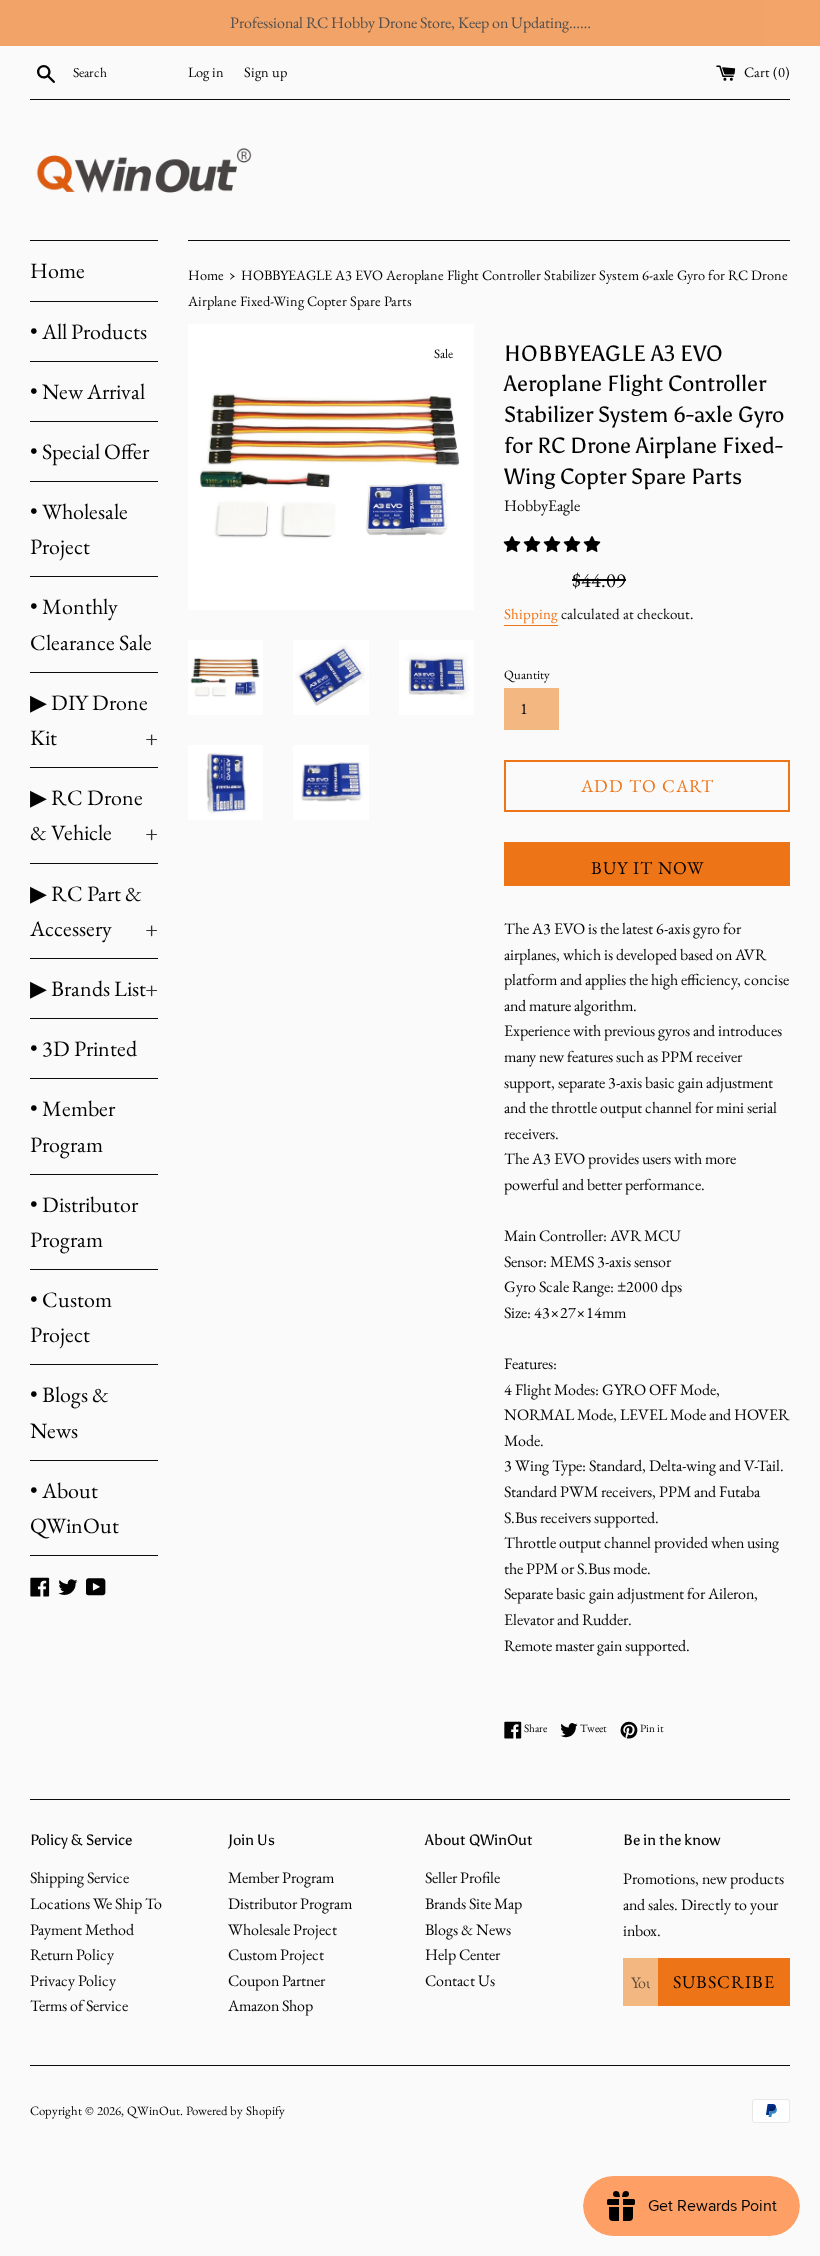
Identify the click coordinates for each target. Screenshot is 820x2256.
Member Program (281, 1877)
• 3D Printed (83, 1048)
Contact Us (460, 1980)
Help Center (462, 1954)
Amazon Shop (270, 2005)
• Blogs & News (69, 1412)
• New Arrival (87, 391)
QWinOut (153, 2110)
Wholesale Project (282, 1929)
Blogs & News (468, 1929)
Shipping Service (79, 1877)
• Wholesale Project (79, 529)
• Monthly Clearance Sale (91, 624)
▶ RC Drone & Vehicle (94, 815)
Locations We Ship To (96, 1903)
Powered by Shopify (235, 2110)
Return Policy (72, 1954)
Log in (206, 71)
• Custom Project (71, 1317)
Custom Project (276, 1954)
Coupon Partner (276, 1980)
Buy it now (647, 867)
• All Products (88, 331)
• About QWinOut (74, 1508)
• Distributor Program (84, 1222)
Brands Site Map (473, 1903)
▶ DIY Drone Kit (94, 720)
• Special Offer (89, 451)
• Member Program (72, 1126)
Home (57, 270)
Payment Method (82, 1929)
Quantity (527, 674)
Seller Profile (462, 1877)
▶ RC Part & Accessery (94, 911)
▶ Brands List (94, 988)
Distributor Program (290, 1903)
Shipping (531, 613)
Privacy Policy (73, 1980)
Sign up (265, 71)
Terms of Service (79, 2005)
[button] (553, 544)
